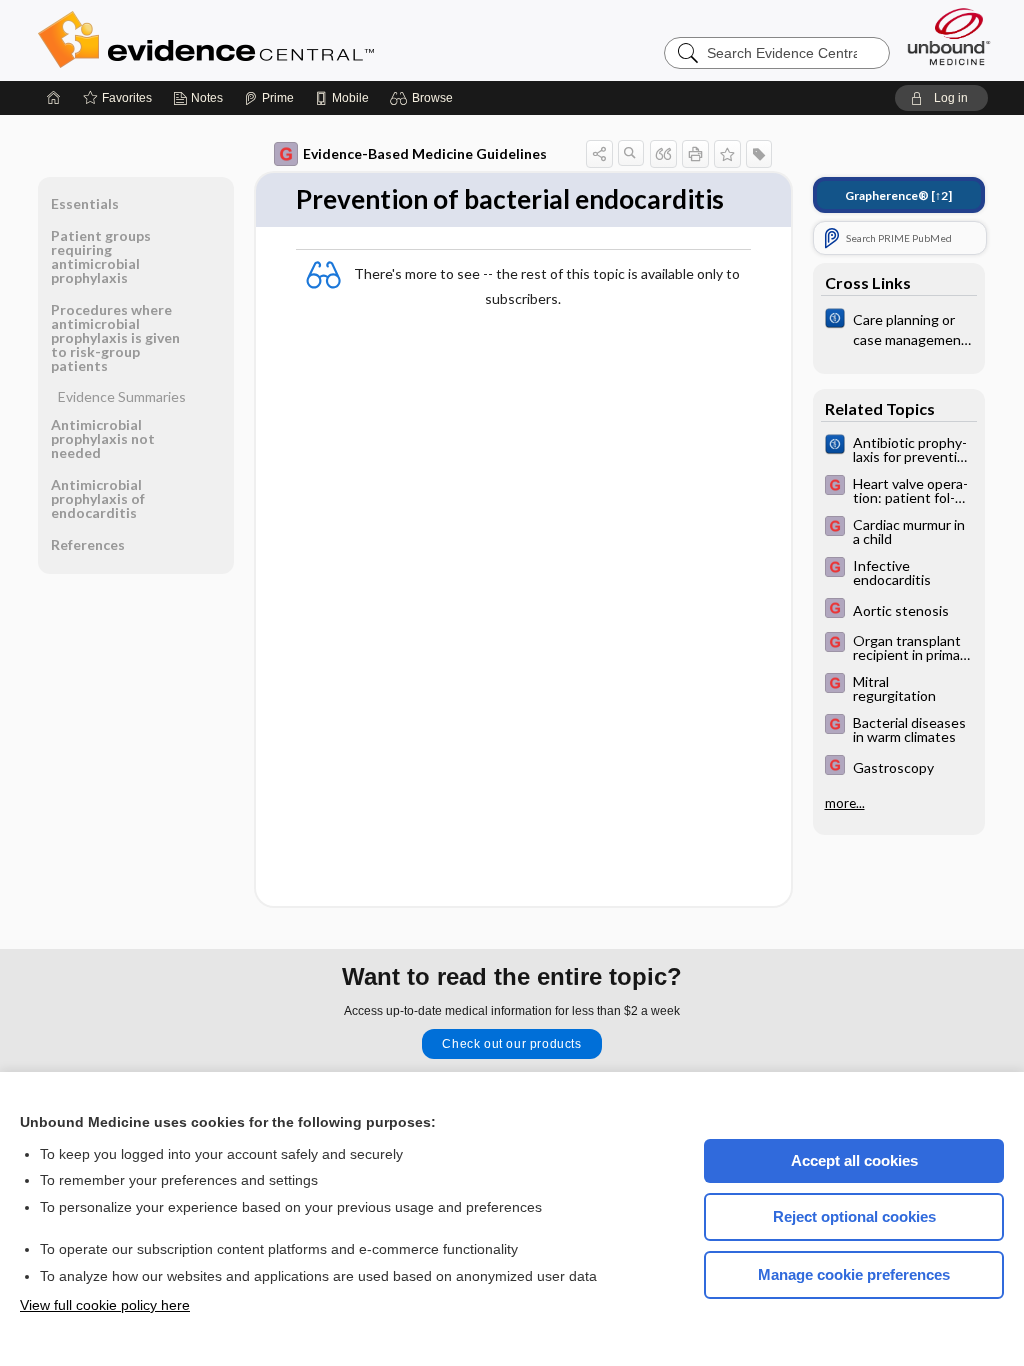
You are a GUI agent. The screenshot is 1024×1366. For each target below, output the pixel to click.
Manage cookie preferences (854, 1274)
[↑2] (898, 195)
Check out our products (511, 1044)
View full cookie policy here (105, 1305)
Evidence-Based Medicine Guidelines (425, 153)
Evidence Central (286, 40)
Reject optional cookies (854, 1216)
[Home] (54, 98)
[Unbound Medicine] (949, 36)
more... (845, 803)
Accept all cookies (854, 1160)
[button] (424, 98)
